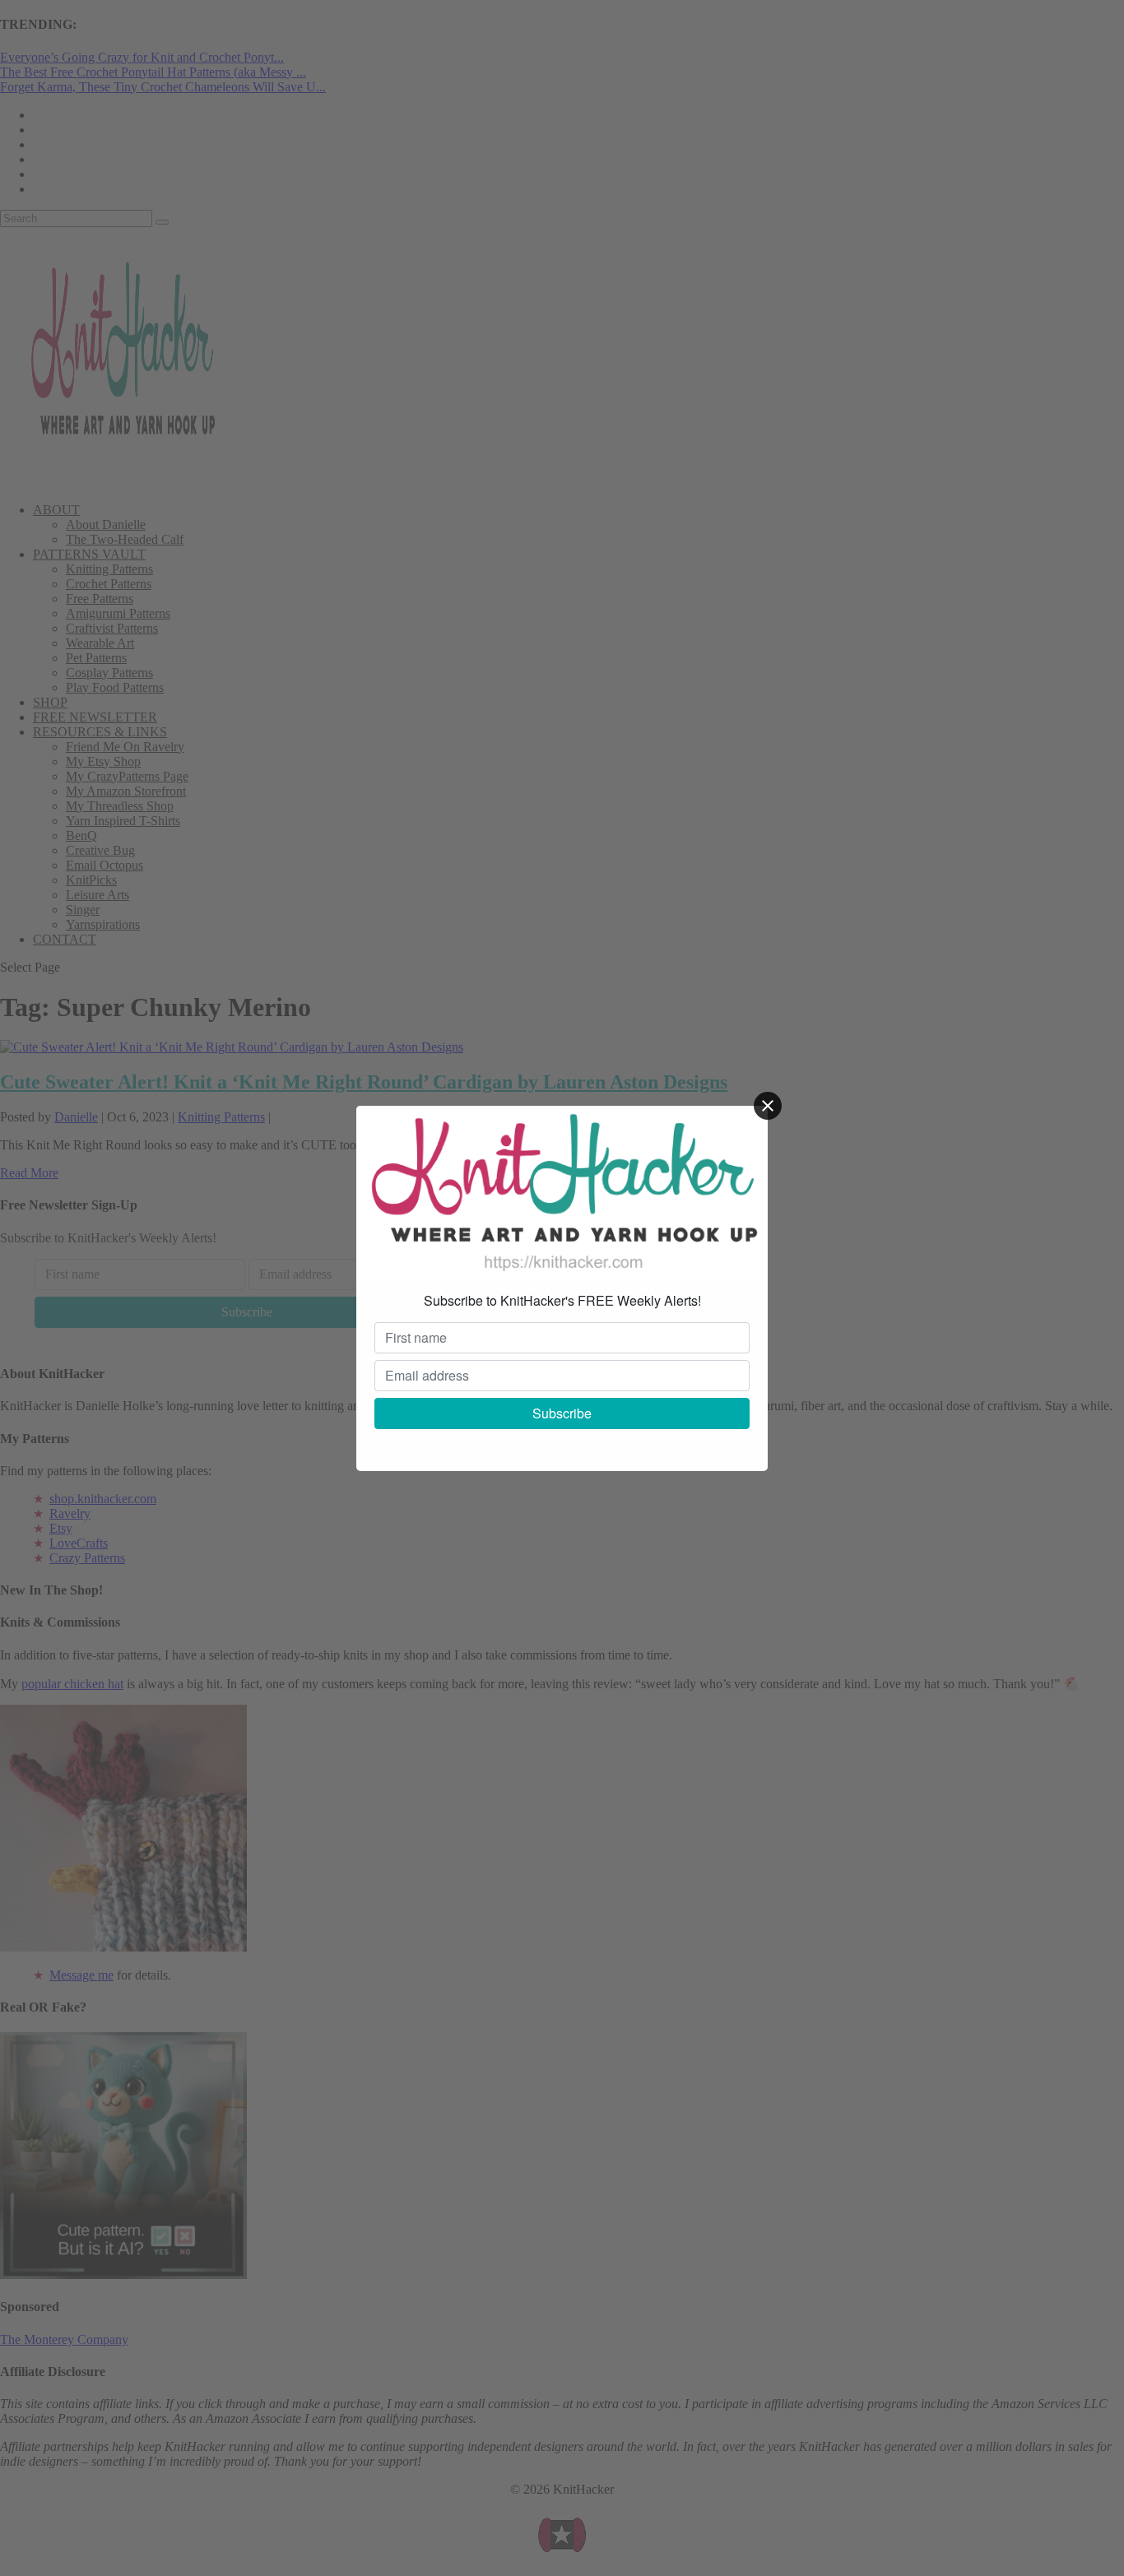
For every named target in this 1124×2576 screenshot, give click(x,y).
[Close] (768, 1106)
